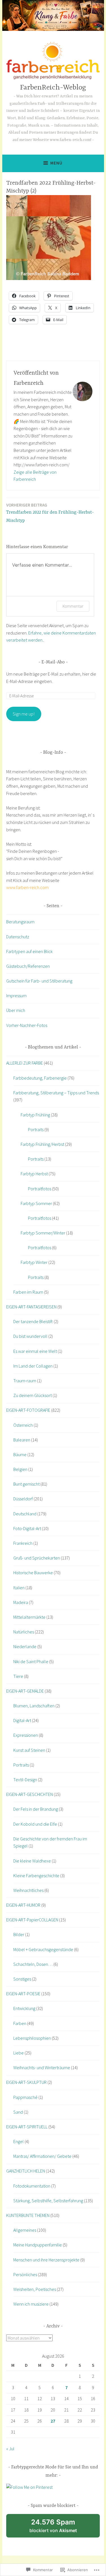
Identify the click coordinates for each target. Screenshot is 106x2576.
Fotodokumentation (32, 2186)
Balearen (22, 1440)
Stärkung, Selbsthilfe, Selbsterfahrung (48, 2201)
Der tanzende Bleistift (33, 1321)
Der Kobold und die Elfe (35, 1824)
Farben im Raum (28, 1292)
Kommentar (73, 606)
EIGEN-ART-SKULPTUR (26, 2082)
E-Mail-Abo (53, 662)
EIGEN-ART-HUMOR (23, 1905)
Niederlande (25, 1646)
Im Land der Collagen (33, 1366)
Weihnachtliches (28, 1890)
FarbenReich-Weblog (53, 88)
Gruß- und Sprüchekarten (37, 1558)
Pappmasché (25, 2097)
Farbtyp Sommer (36, 1203)
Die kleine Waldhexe (32, 1861)
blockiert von (60, 2528)
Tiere (18, 1676)
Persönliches (25, 2274)
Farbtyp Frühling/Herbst (42, 1144)
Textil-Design (25, 1780)
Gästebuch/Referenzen (28, 966)
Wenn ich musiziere (31, 2304)
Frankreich (23, 1543)
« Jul (10, 2449)
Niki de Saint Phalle (31, 1661)
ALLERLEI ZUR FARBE (25, 1063)
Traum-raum (25, 1381)
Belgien (20, 1469)
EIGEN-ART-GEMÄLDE (25, 1691)
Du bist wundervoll (30, 1336)
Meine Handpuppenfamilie (38, 2245)
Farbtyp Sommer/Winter (43, 1233)
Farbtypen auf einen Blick (29, 951)
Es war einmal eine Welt (35, 1351)
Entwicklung (24, 2008)
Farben (20, 2023)
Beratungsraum (20, 922)
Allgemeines (25, 2230)
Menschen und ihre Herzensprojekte (46, 2260)
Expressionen (26, 1735)
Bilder (19, 1934)
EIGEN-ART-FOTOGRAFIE (28, 1410)
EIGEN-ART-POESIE (23, 1994)
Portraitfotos (40, 1189)
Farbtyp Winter (34, 1262)
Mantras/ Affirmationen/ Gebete (42, 2156)
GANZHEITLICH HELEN (26, 2171)
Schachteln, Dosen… (33, 1964)
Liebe (19, 2053)
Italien (19, 1588)
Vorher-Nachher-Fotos (27, 1025)
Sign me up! (24, 714)
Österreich (23, 1425)
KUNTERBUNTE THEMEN (28, 2215)
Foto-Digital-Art (27, 1528)
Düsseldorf (23, 1499)
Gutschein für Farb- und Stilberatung (39, 981)
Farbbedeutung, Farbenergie (40, 1078)
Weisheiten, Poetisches (35, 2289)
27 (53, 2421)
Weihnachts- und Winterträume (42, 2067)
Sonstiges (22, 1979)
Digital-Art (22, 1720)
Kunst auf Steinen (29, 1750)
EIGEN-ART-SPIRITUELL (27, 2127)
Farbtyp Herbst (34, 1174)
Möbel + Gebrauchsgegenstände (43, 1949)
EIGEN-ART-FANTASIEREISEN (31, 1307)
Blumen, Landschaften (34, 1706)
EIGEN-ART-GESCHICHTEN (30, 1794)
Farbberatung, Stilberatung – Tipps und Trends (56, 1093)
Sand (18, 2112)
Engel (19, 2141)
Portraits (36, 1129)
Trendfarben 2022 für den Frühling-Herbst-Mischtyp (50, 513)
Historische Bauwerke (33, 1573)
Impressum (16, 996)
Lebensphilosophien (32, 2038)
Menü (56, 163)
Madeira (21, 1602)
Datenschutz (18, 937)
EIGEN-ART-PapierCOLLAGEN (32, 1920)
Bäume (20, 1454)
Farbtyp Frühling (35, 1115)
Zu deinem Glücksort (33, 1395)
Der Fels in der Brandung (36, 1809)
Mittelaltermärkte (29, 1617)
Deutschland (25, 1514)
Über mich (16, 1010)
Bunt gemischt (26, 1484)
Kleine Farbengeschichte (36, 1876)
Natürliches (24, 1632)
